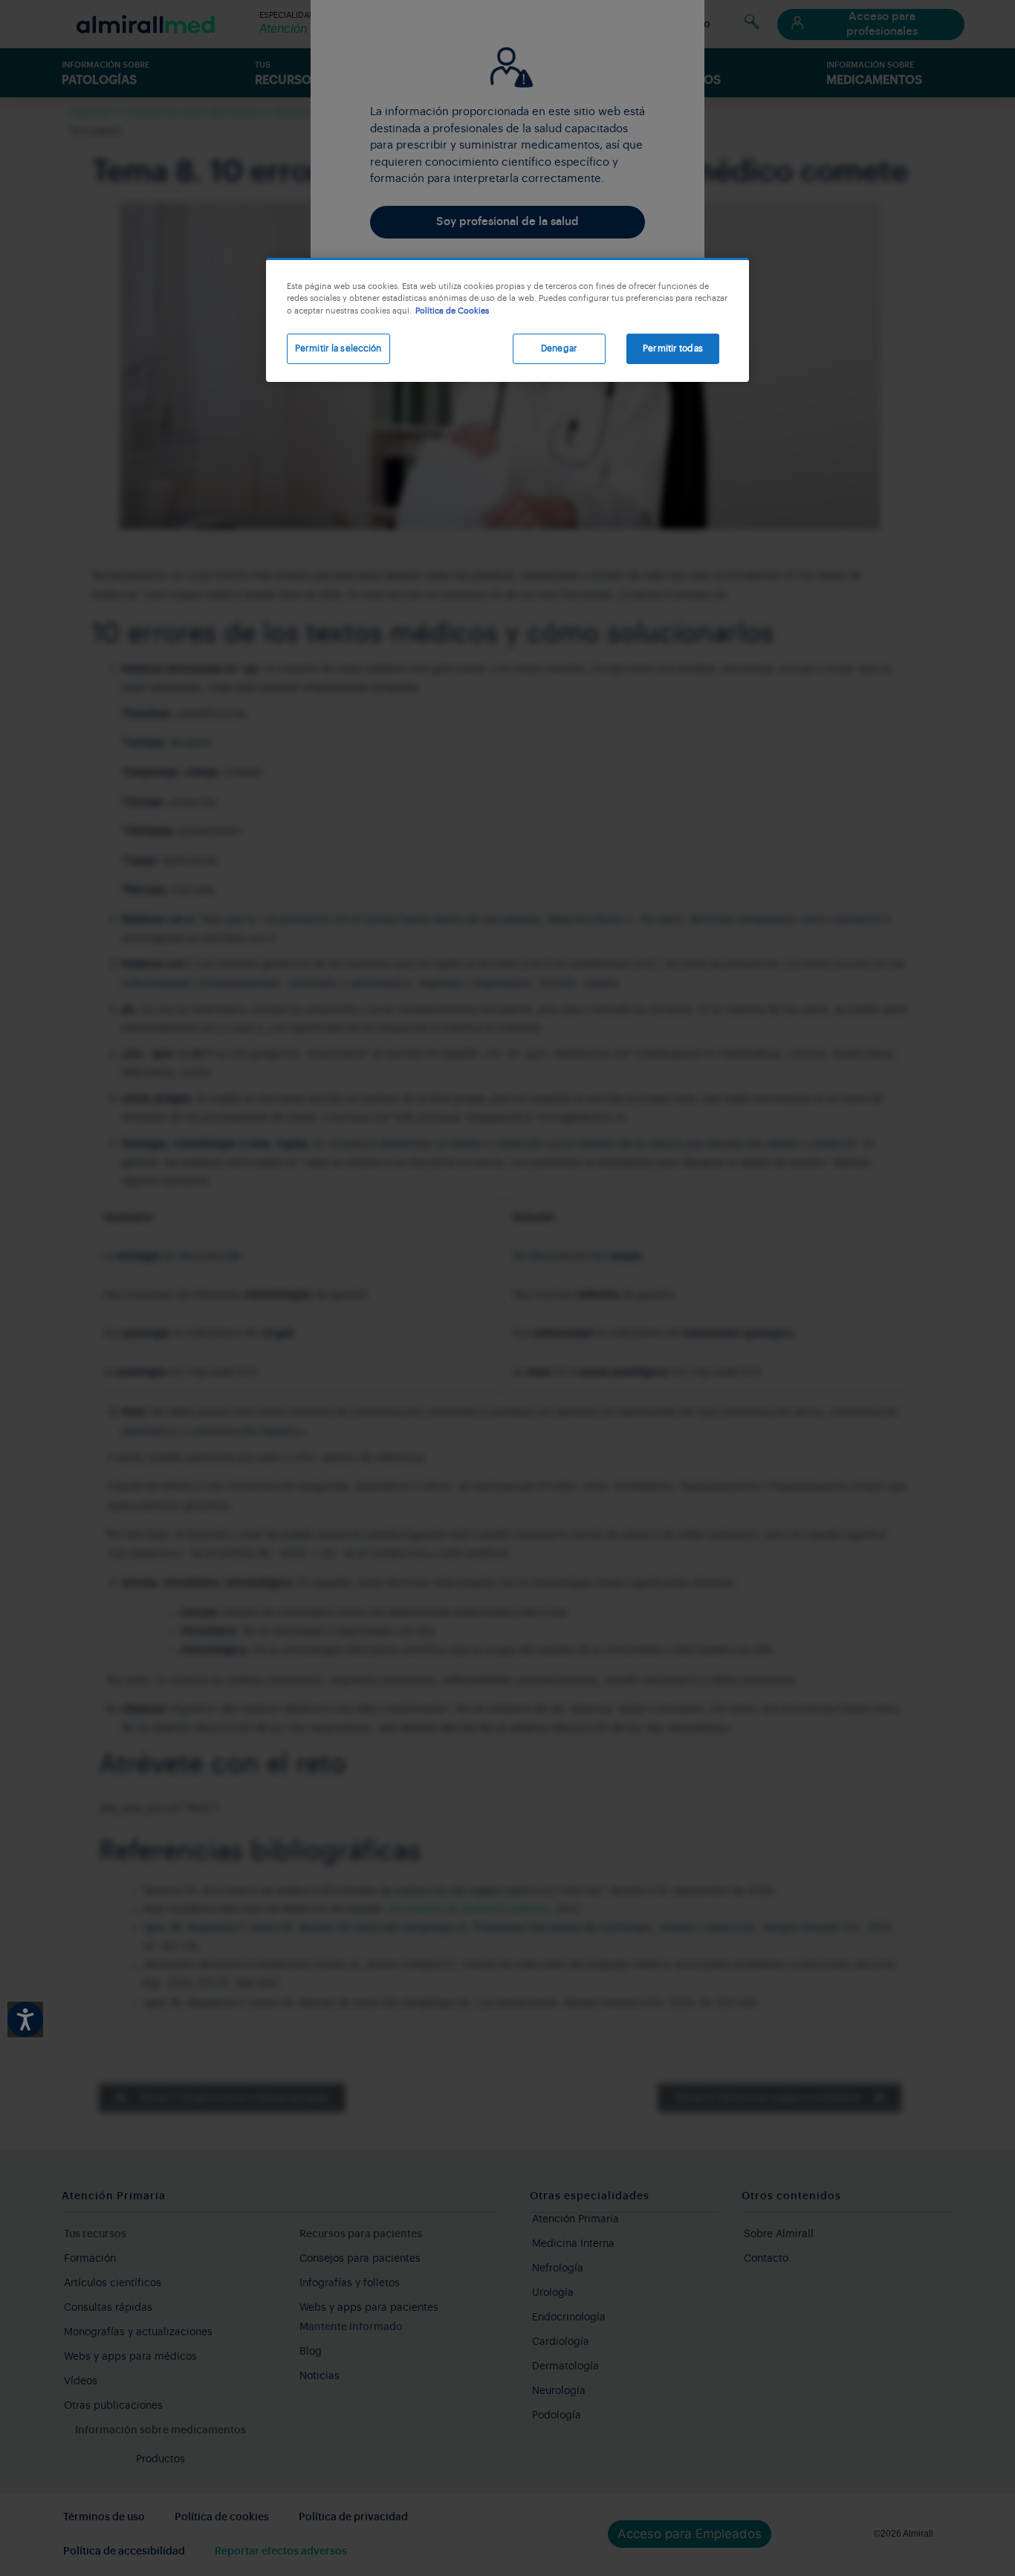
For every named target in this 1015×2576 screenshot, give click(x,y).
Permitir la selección (338, 348)
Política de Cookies (452, 311)
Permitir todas (673, 348)
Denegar (559, 348)
